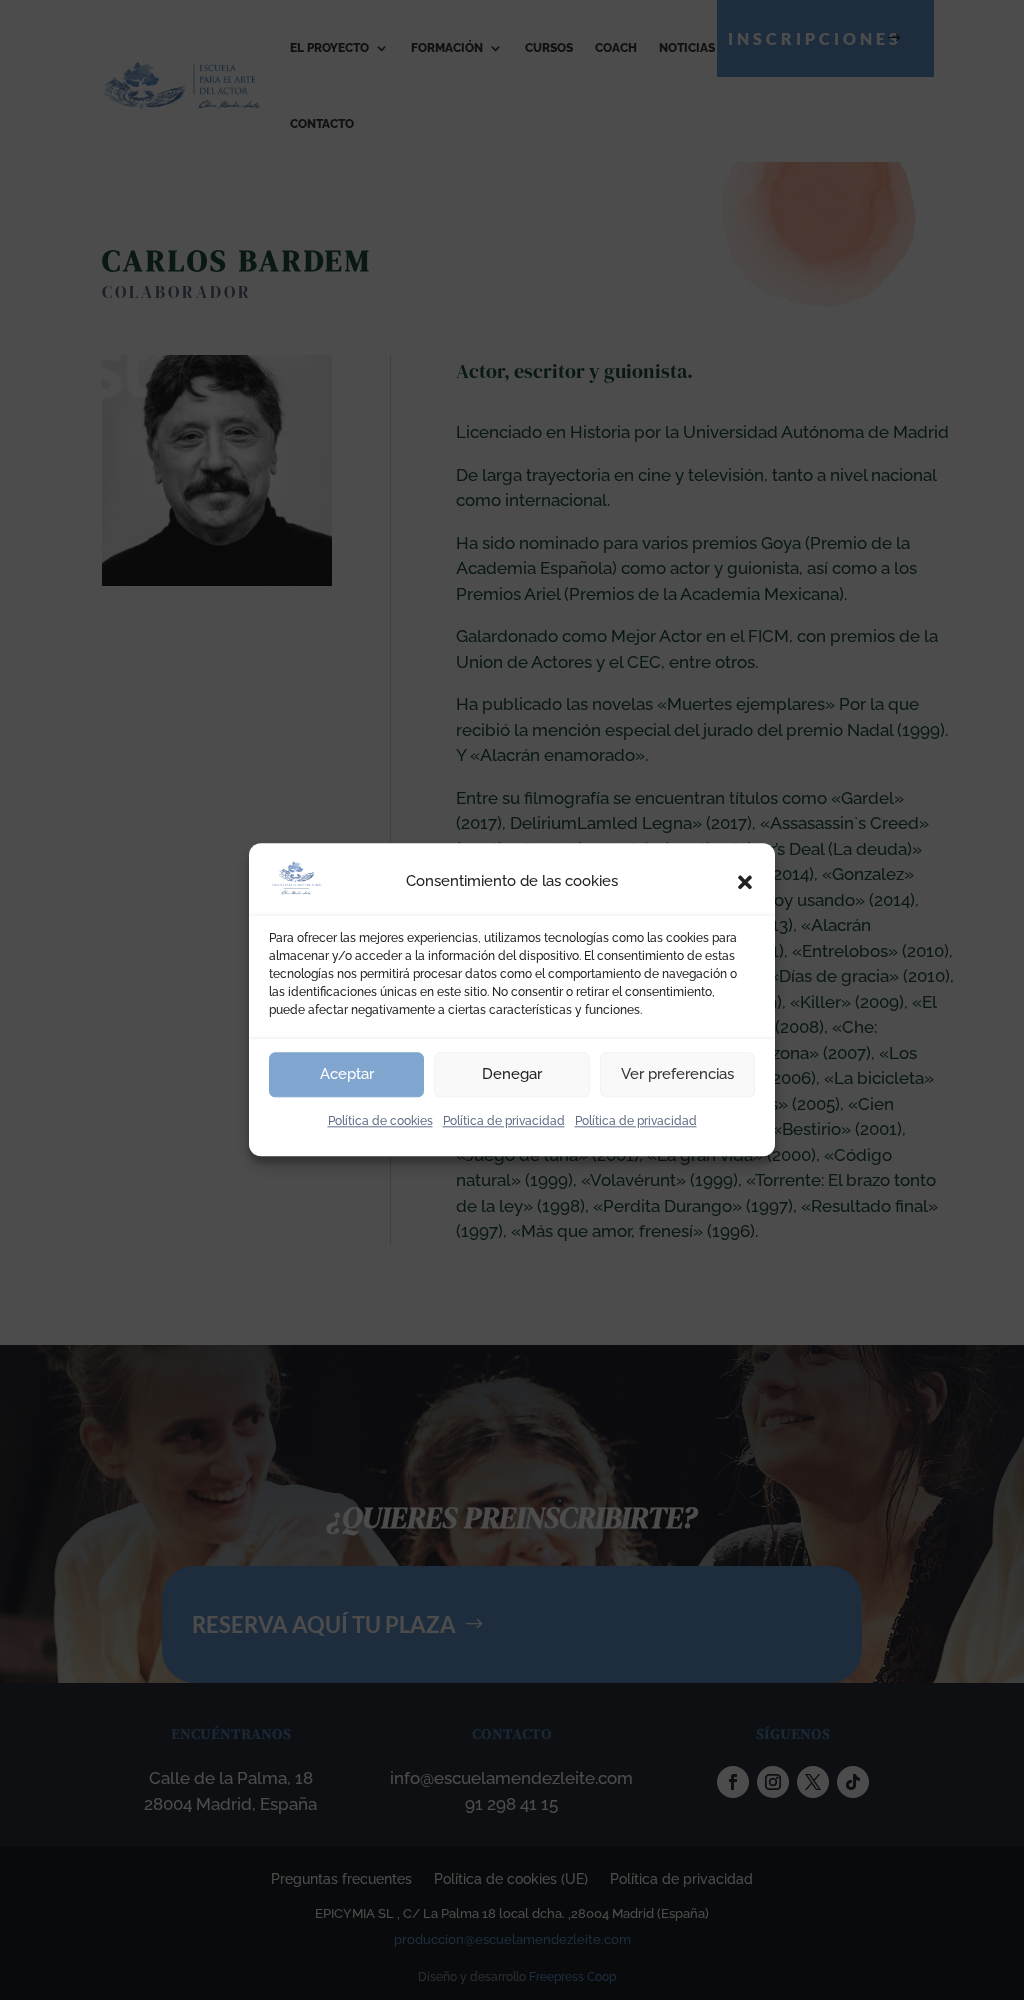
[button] (745, 882)
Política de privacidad (504, 1121)
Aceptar (347, 1074)
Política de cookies (380, 1121)
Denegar (512, 1074)
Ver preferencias (677, 1074)
